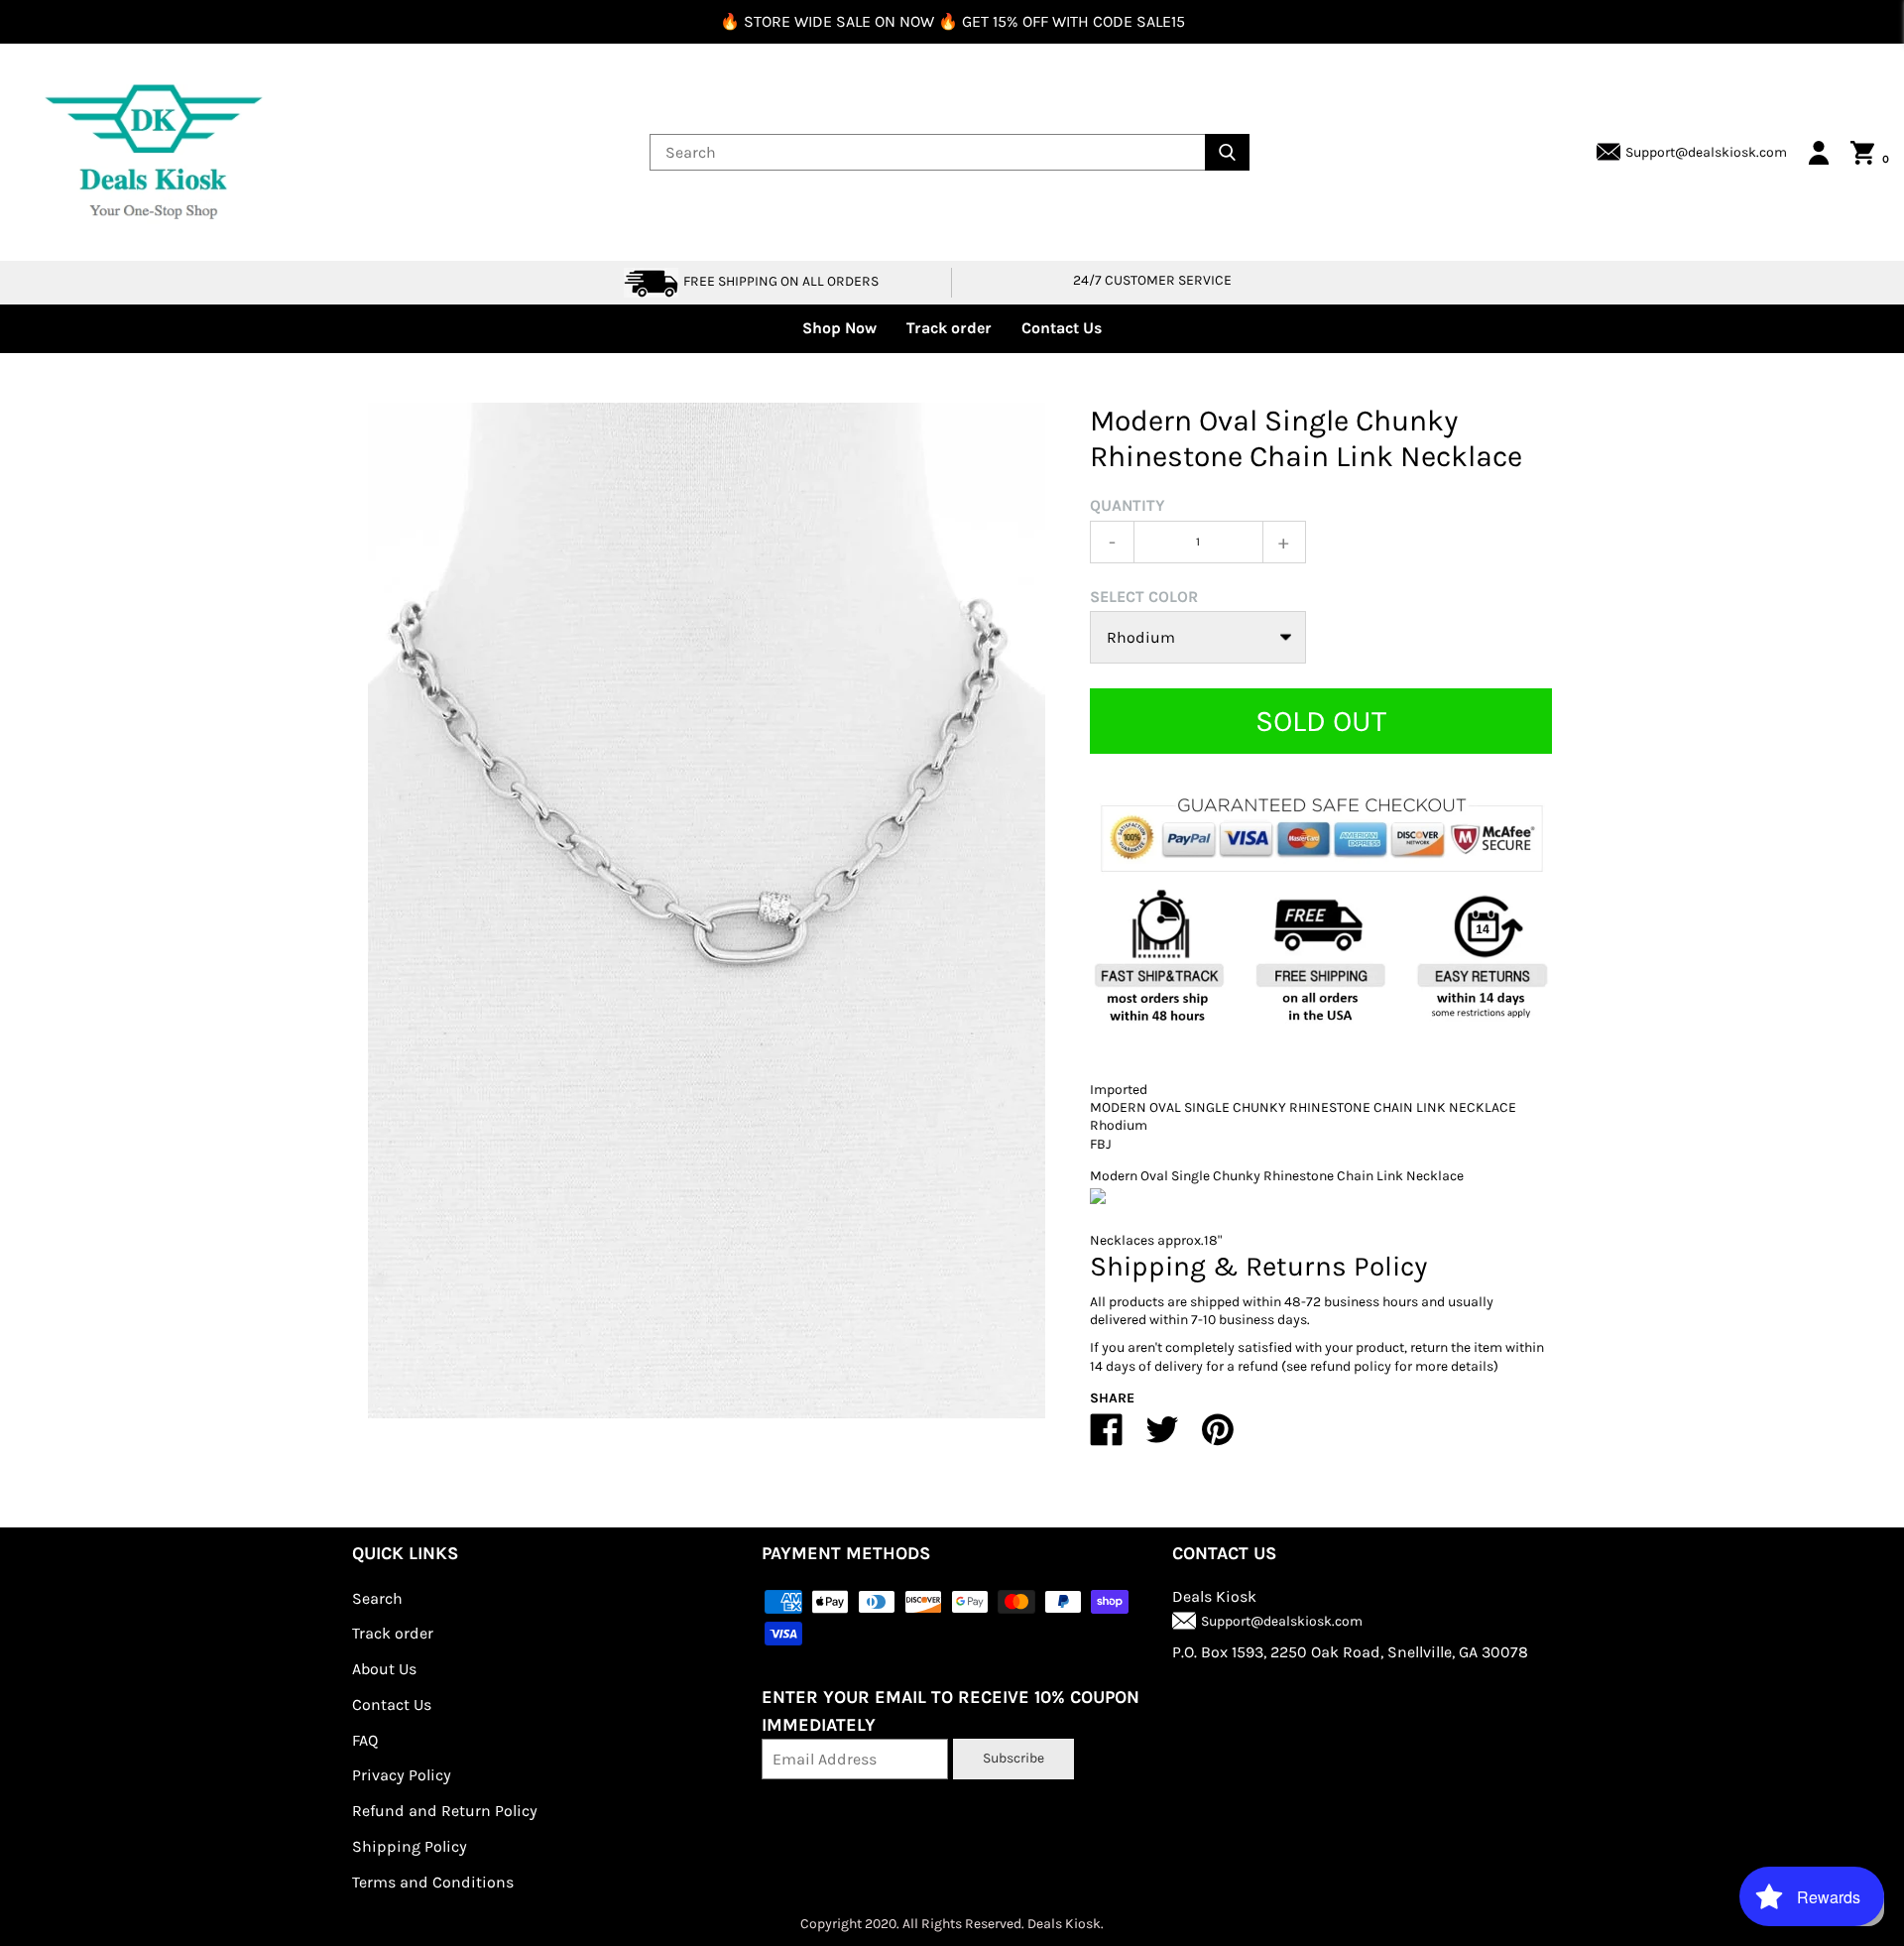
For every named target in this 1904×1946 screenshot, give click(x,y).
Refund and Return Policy (445, 1811)
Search (377, 1598)
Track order (949, 328)
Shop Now (839, 328)
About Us (384, 1669)
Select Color (1144, 597)
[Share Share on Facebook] (1107, 1438)
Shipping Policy (410, 1846)
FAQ (365, 1740)
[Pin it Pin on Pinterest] (1218, 1438)
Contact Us (1062, 328)
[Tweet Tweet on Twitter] (1162, 1438)
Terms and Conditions (433, 1882)
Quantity (1128, 505)
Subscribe (1013, 1758)
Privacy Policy (402, 1775)
